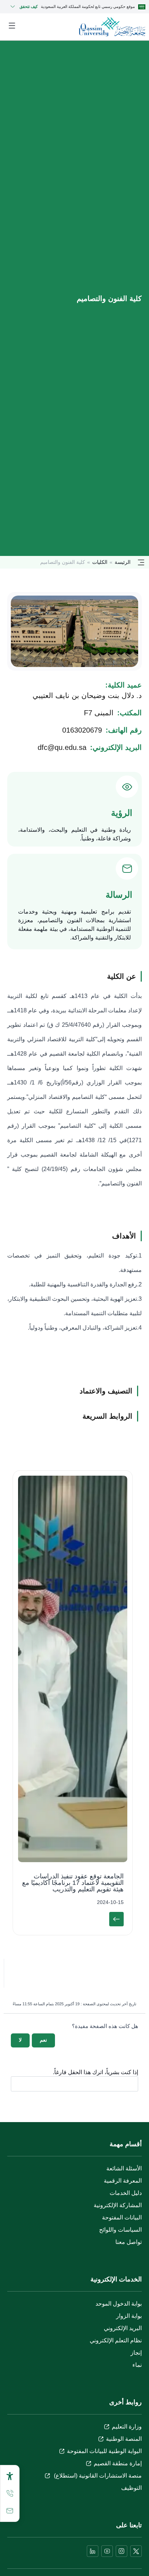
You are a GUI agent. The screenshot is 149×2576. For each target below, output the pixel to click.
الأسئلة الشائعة (124, 2168)
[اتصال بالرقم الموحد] (10, 2493)
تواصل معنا (129, 2242)
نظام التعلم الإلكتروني (116, 2340)
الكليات (100, 562)
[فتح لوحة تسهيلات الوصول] (10, 2476)
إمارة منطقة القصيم (118, 2463)
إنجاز (136, 2353)
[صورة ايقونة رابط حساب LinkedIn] (93, 2551)
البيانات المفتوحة (122, 2217)
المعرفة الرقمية (123, 2181)
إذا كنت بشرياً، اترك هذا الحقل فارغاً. (95, 2072)
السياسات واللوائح (120, 2230)
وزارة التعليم (127, 2427)
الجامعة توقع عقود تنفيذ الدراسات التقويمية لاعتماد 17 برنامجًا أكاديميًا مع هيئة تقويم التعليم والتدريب (73, 1883)
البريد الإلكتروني (123, 2328)
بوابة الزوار (129, 2316)
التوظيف (131, 2488)
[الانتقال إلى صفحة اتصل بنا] (10, 2511)
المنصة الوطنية (124, 2439)
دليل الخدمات (126, 2193)
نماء (137, 2365)
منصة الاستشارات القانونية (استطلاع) (97, 2476)
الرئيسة (123, 562)
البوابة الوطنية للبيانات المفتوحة (104, 2451)
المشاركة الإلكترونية (118, 2205)
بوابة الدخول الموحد (119, 2304)
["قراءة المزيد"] (116, 1919)
